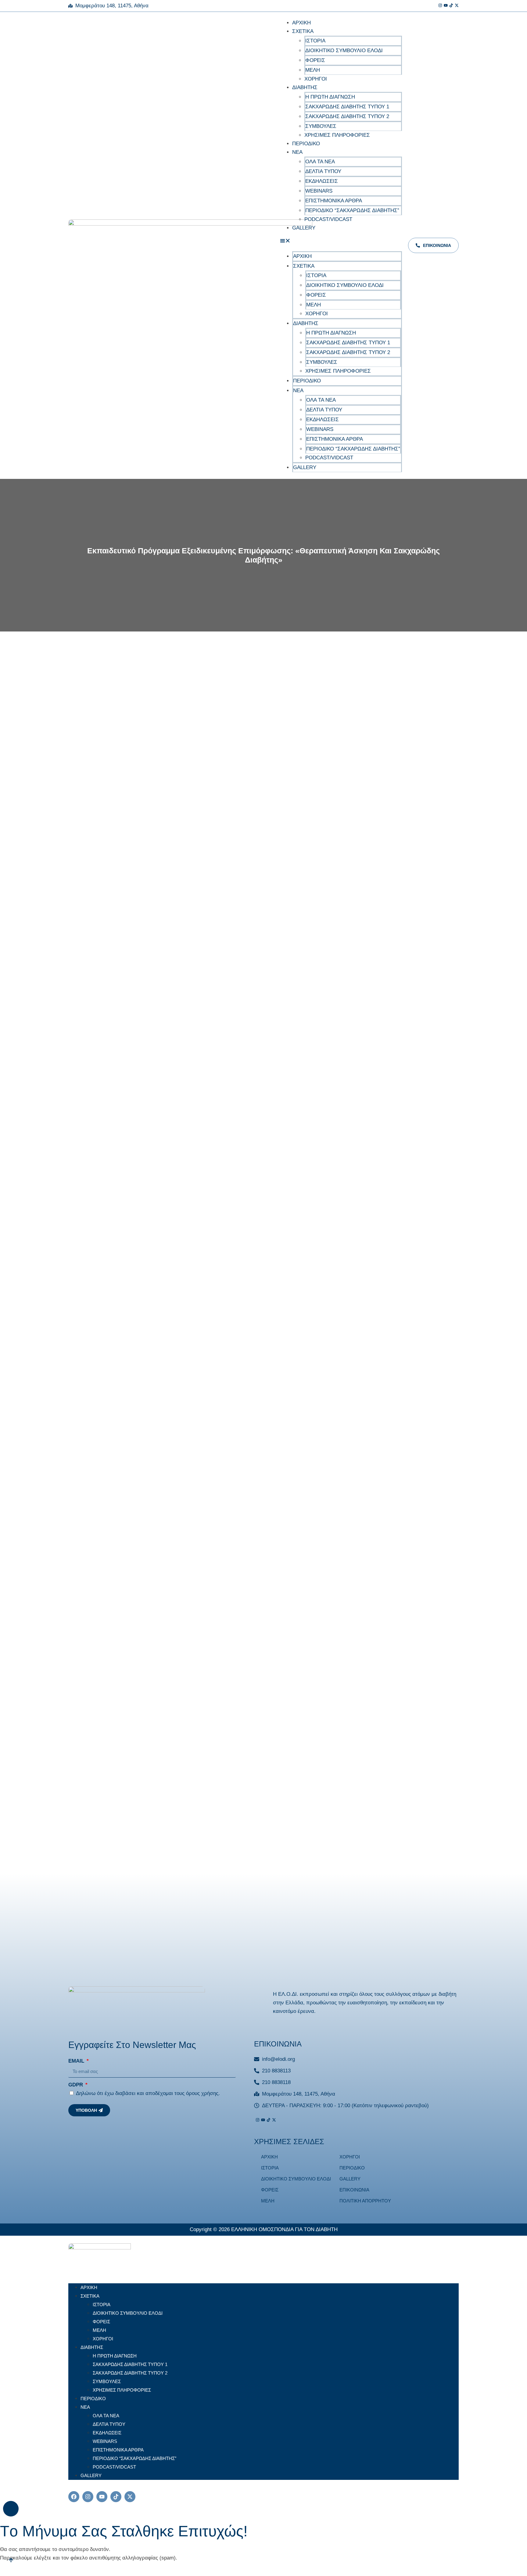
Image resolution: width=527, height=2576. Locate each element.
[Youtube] (446, 6)
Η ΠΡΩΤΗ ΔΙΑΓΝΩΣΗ (330, 97)
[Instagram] (440, 6)
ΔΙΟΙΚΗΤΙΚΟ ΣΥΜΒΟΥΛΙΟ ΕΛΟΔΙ (344, 51)
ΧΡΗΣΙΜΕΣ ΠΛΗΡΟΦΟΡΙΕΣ (337, 135)
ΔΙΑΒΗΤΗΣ (305, 87)
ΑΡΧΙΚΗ (301, 23)
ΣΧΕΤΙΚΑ (303, 31)
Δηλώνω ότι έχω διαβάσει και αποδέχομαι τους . (148, 2093)
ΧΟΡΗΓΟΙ (316, 79)
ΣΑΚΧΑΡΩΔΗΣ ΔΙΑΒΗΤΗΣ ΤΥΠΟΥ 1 (347, 107)
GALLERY (304, 228)
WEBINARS (319, 191)
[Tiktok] (451, 6)
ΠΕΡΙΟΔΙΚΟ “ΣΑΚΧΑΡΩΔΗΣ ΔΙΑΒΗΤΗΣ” (352, 210)
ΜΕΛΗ (313, 70)
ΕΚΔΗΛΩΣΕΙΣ (322, 181)
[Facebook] (74, 2497)
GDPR (76, 2085)
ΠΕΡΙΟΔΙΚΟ (306, 144)
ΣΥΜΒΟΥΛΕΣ (321, 126)
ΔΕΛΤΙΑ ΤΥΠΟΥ (323, 171)
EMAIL (77, 2061)
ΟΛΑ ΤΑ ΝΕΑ (320, 162)
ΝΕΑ (297, 152)
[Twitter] (457, 6)
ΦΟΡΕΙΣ (315, 60)
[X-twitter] (130, 2497)
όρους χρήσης (202, 2093)
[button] (341, 242)
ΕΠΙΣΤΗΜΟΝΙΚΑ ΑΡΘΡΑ (334, 201)
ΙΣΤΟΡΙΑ (315, 41)
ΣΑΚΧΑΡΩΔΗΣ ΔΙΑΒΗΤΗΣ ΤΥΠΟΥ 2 (347, 116)
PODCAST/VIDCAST (328, 219)
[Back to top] (11, 2509)
